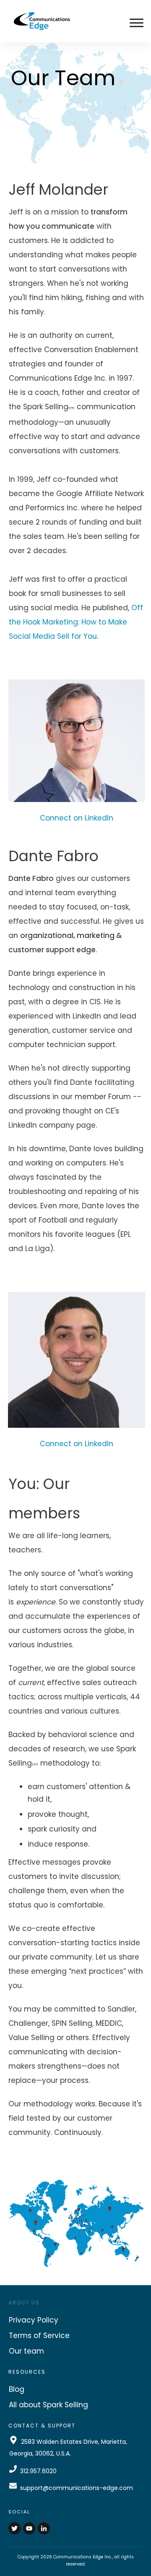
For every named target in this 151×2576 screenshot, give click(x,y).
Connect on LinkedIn (77, 818)
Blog (17, 2389)
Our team (26, 2351)
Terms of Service (39, 2336)
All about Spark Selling (48, 2405)
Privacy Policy (34, 2320)
